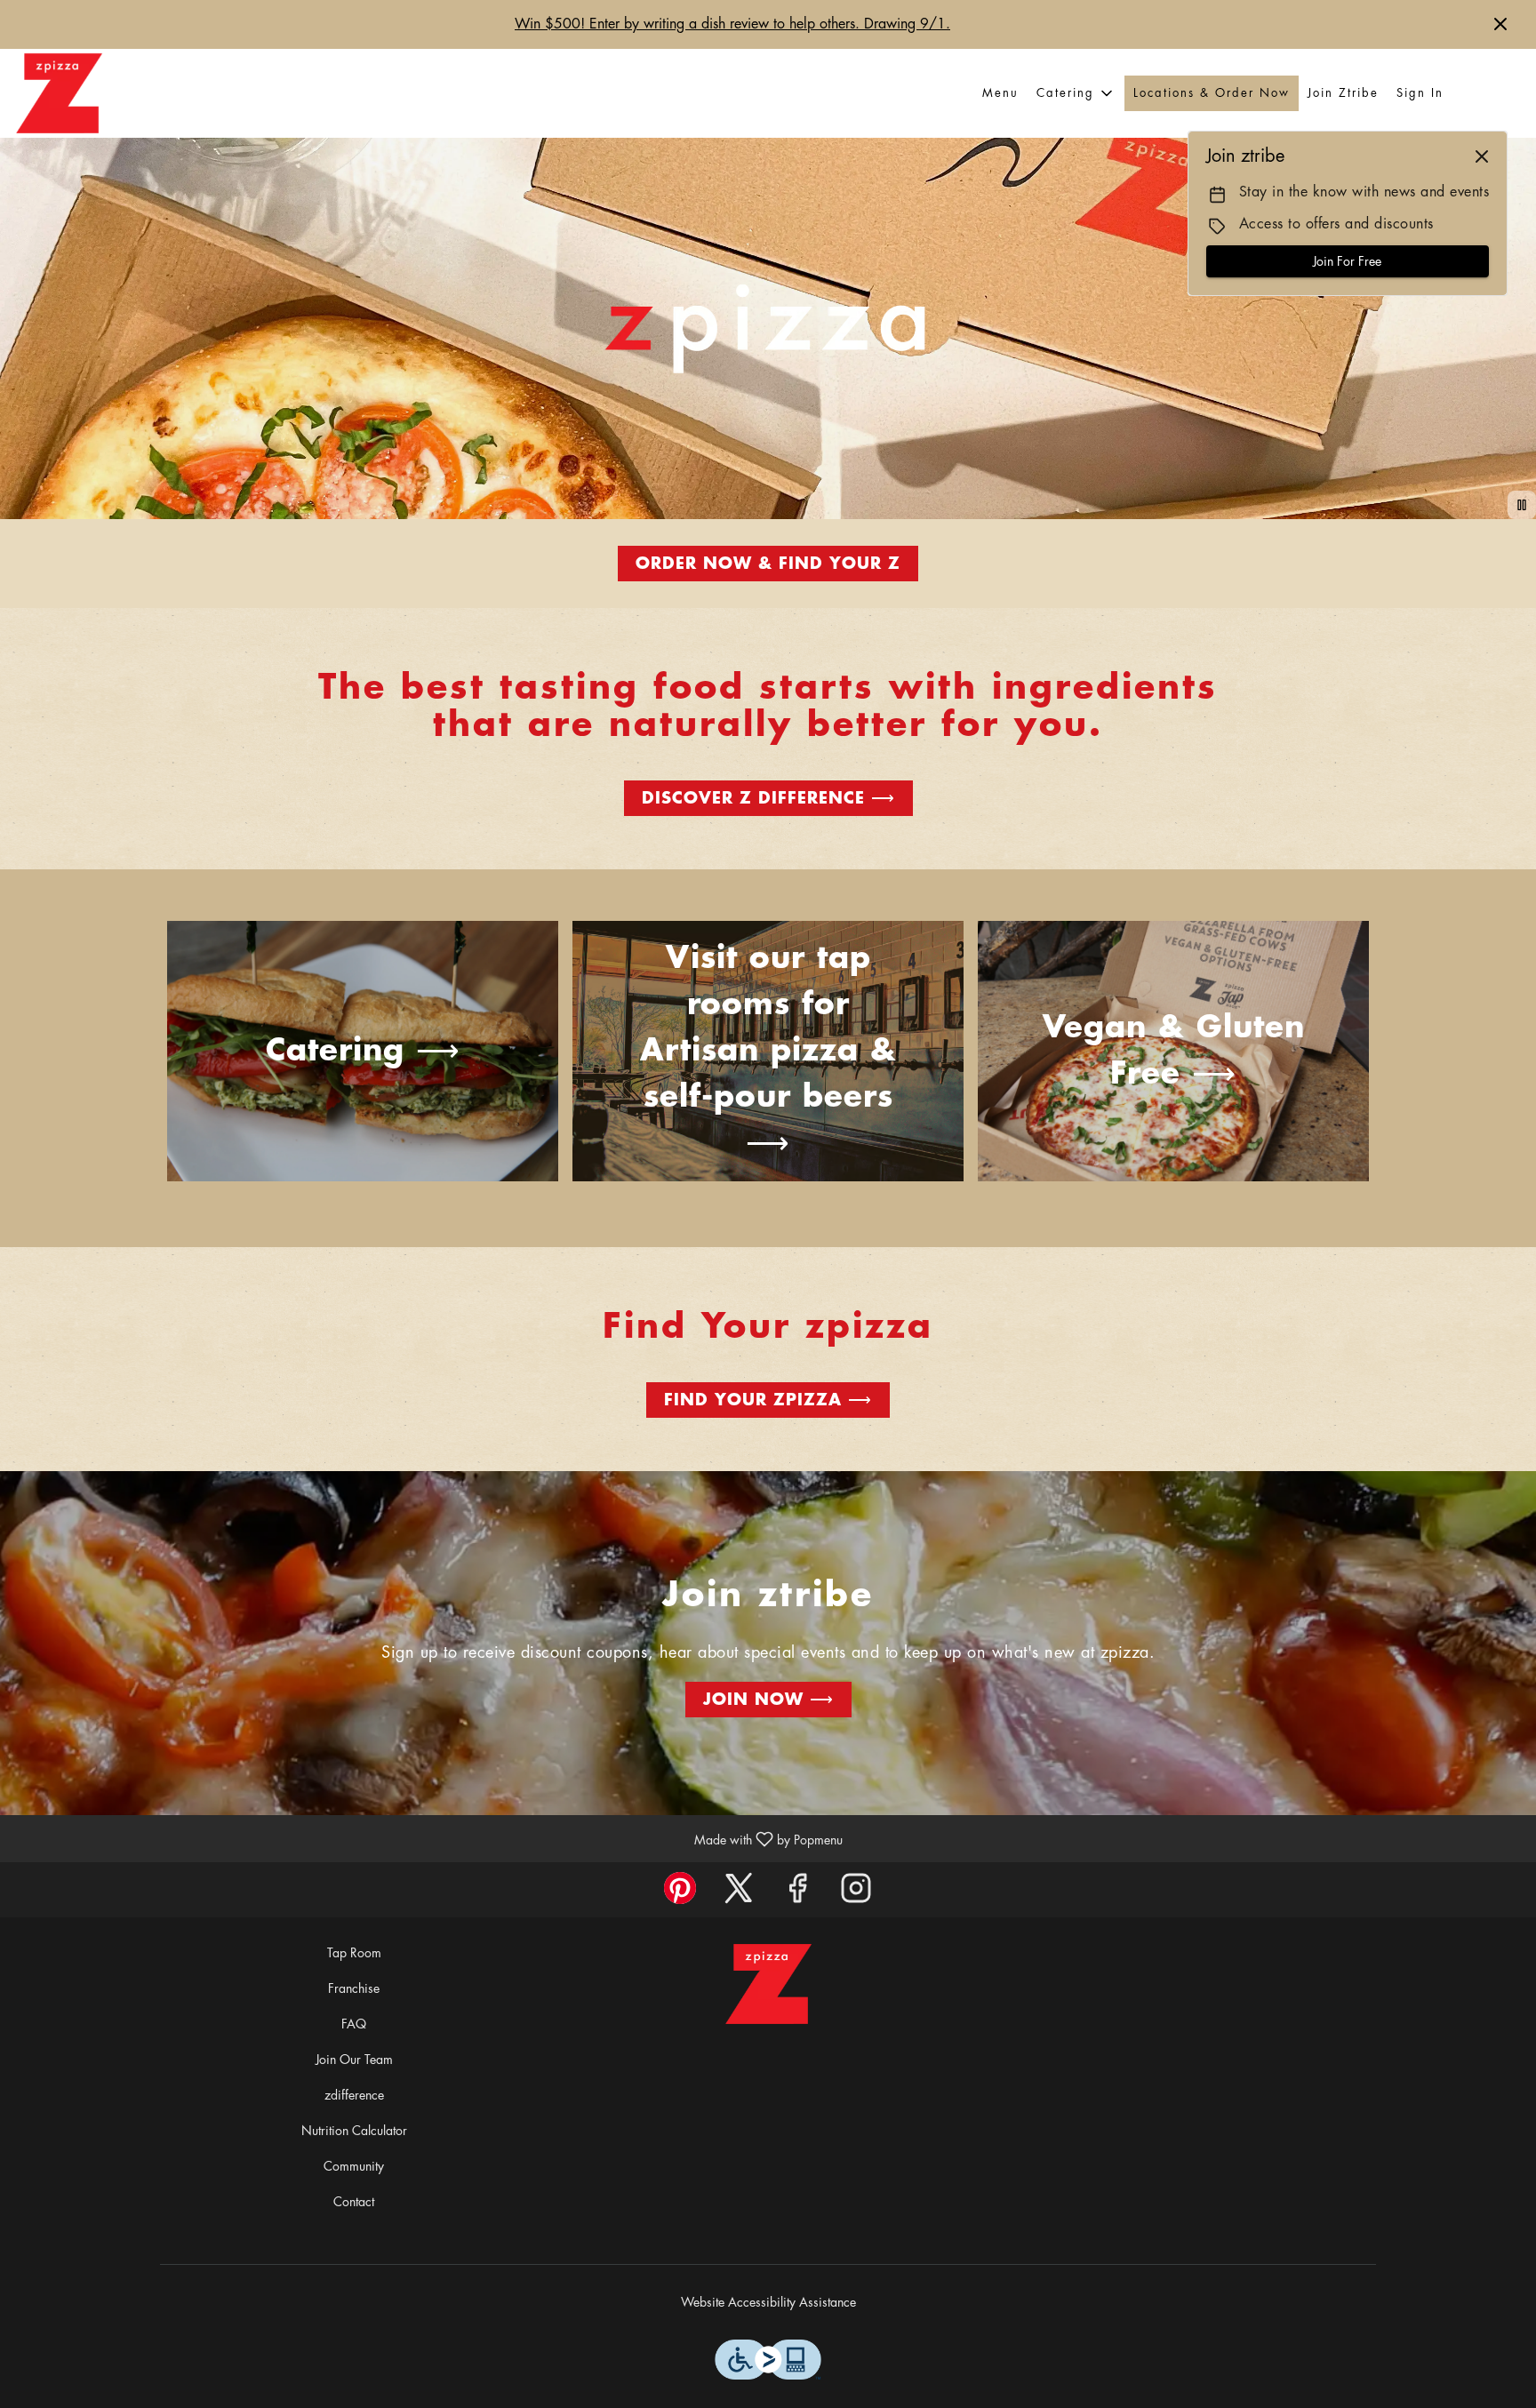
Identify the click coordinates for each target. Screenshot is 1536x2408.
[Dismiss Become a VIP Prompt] (1482, 156)
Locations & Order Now (1212, 93)
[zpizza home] (59, 93)
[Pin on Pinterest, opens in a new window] (680, 1894)
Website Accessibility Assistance (768, 2302)
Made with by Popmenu (428, 1839)
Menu (1000, 93)
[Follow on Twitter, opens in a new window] (739, 1894)
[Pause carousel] (1522, 505)
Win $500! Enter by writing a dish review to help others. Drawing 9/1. (732, 24)
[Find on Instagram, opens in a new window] (856, 1894)
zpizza (768, 1984)
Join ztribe (1343, 93)
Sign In (1420, 93)
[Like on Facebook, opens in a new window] (797, 1894)
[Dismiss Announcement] (1500, 24)
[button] (1076, 93)
